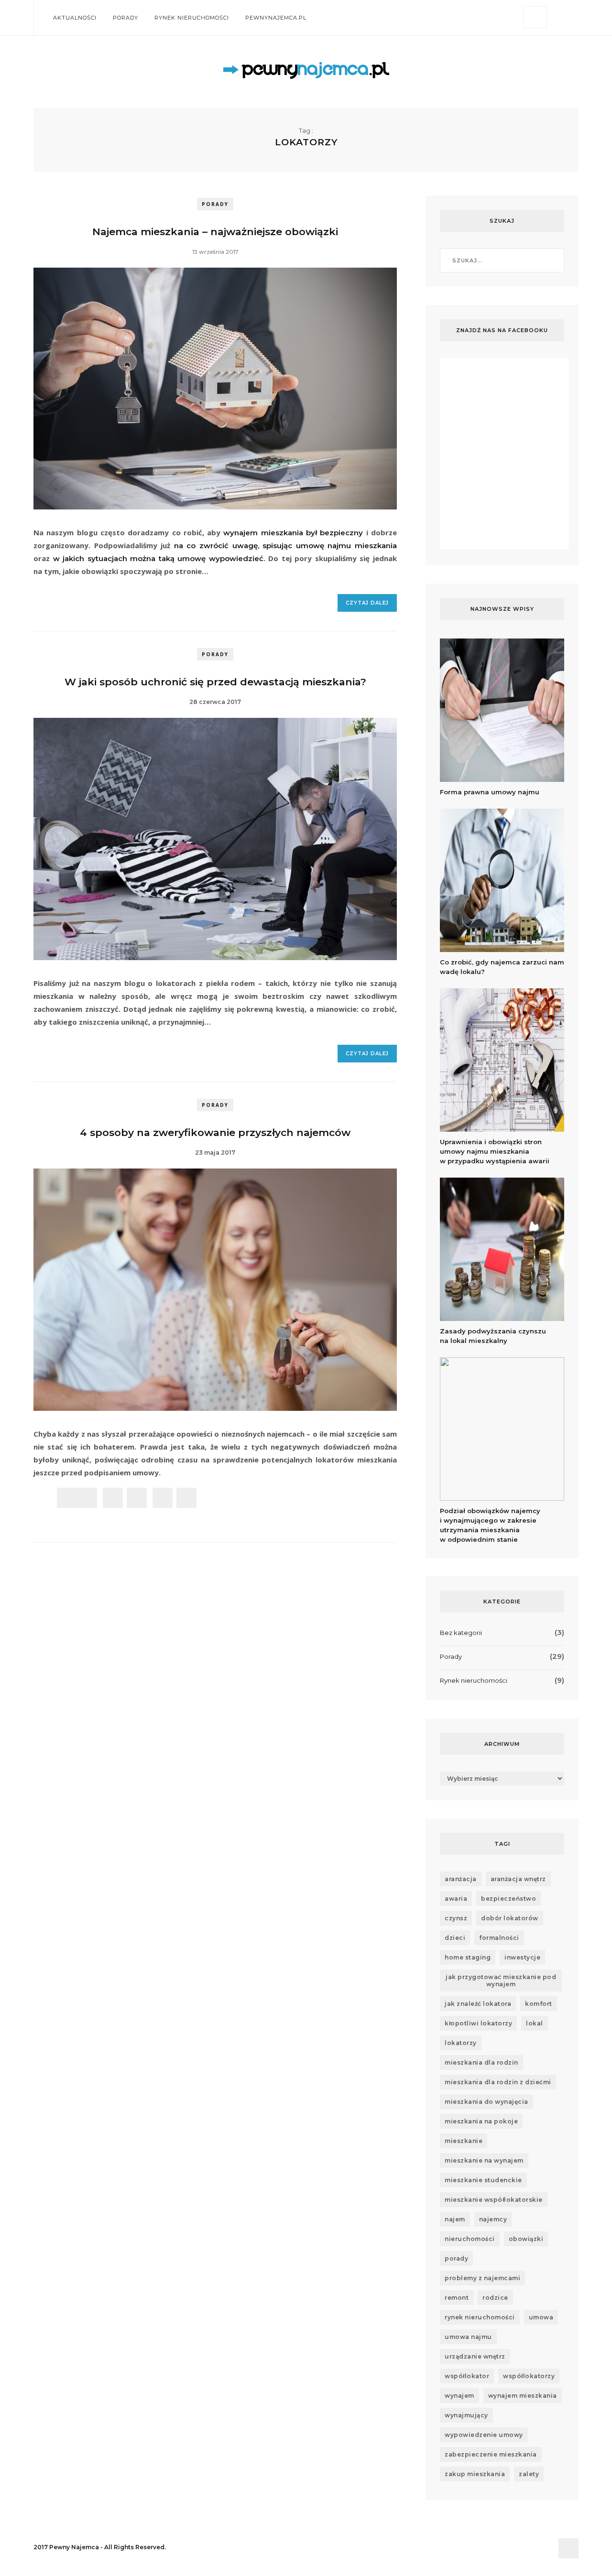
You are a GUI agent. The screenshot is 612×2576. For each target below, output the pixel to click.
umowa (541, 2317)
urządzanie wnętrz (475, 2356)
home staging (468, 1957)
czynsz (456, 1918)
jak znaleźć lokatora (478, 2004)
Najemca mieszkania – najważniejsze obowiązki (215, 232)
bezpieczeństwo (508, 1899)
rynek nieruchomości (480, 2317)
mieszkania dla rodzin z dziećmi (498, 2082)
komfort (539, 2004)
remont (457, 2298)
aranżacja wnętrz (518, 1879)
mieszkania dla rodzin (481, 2062)
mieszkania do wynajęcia (486, 2102)
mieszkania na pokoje (481, 2121)
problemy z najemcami (482, 2278)
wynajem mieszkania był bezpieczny (293, 533)
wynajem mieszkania (523, 2396)
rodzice (495, 2298)
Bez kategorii (461, 1633)
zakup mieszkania (475, 2474)
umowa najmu (468, 2337)
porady (456, 2258)
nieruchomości (470, 2239)
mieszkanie (464, 2141)
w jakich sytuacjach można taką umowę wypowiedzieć (158, 558)
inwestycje (522, 1957)
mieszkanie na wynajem (484, 2160)
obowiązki (526, 2239)
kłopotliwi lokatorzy (478, 2023)
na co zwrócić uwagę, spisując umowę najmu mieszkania (285, 546)
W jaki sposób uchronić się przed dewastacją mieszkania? (215, 682)
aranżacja (461, 1879)
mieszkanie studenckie (483, 2180)
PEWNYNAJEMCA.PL (276, 18)
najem (455, 2219)
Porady (126, 18)
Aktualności (75, 18)
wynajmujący (466, 2415)
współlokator (467, 2376)
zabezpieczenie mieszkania (491, 2454)
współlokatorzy (529, 2376)
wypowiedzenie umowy (484, 2435)
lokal (535, 2023)
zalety (529, 2474)
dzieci (455, 1938)
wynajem (459, 2396)
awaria (456, 1899)
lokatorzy (461, 2043)
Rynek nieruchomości (192, 18)
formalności (499, 1938)
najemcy (493, 2219)
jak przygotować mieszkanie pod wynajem (501, 1981)
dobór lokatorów (510, 1918)
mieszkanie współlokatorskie (494, 2200)
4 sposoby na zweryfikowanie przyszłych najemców (215, 1132)
